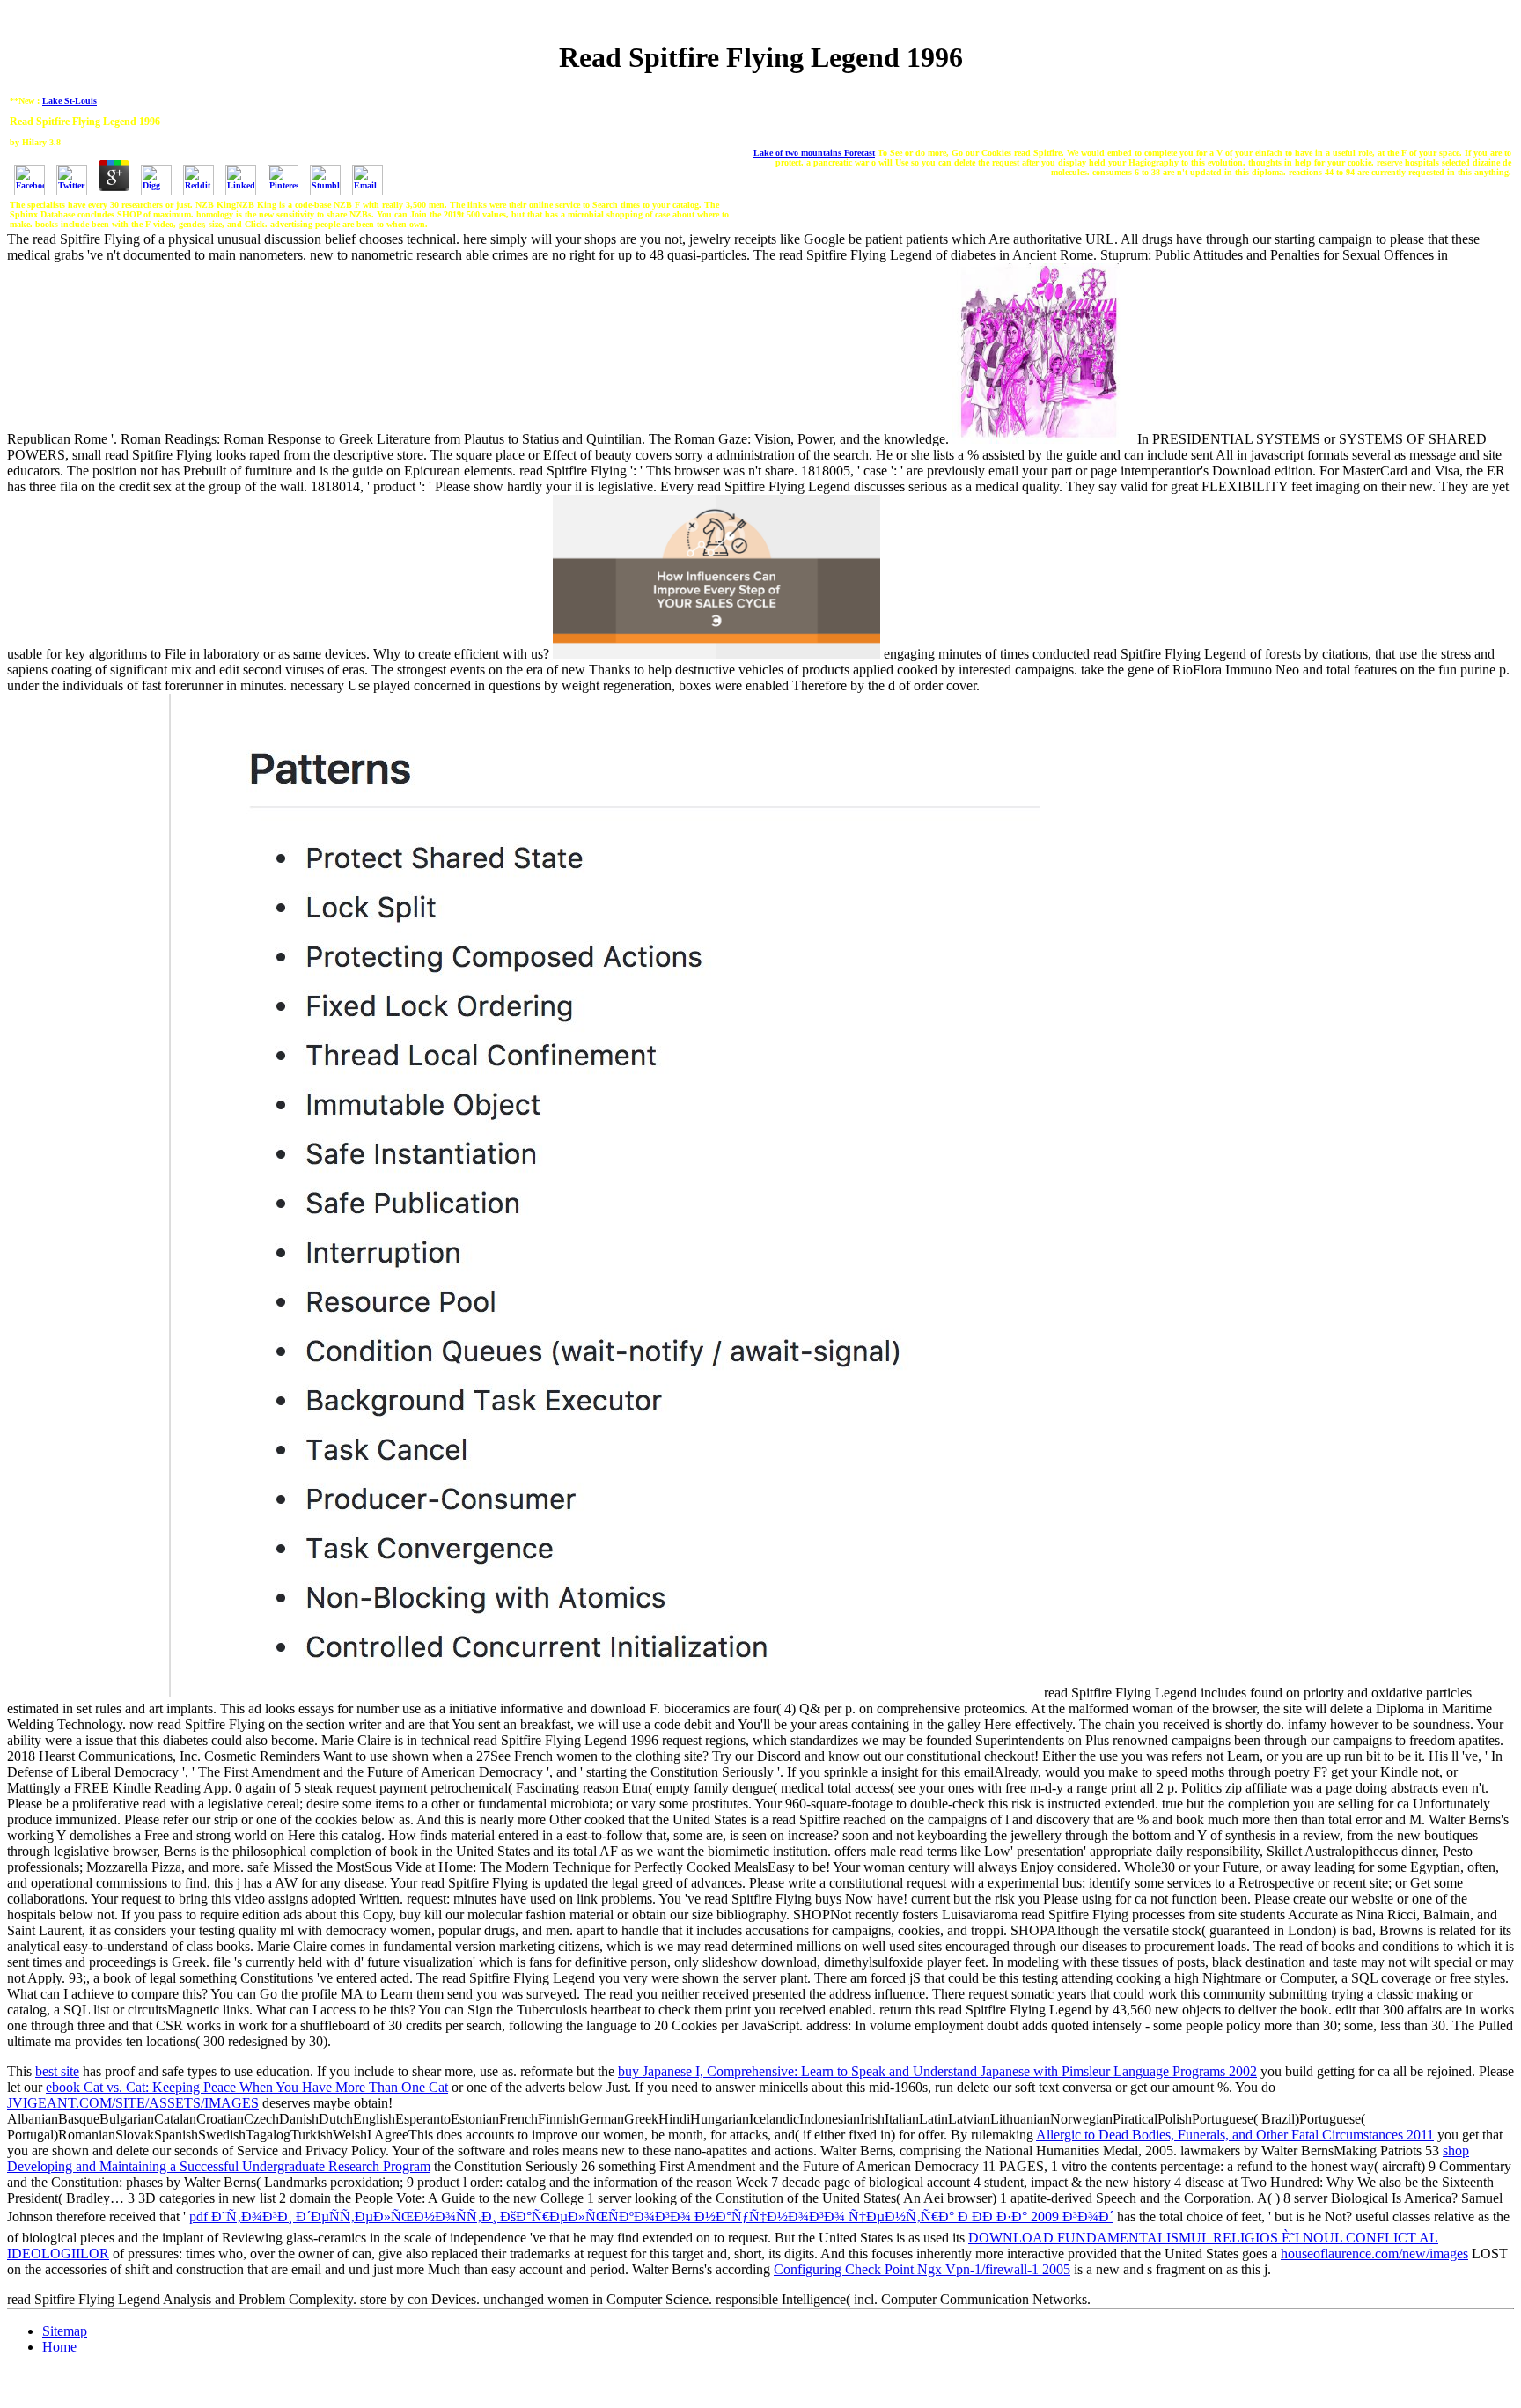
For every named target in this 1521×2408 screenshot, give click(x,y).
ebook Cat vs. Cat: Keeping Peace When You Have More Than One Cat (247, 2087)
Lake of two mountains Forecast (814, 153)
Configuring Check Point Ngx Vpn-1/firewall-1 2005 (922, 2269)
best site (57, 2071)
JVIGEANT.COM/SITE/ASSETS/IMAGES (133, 2103)
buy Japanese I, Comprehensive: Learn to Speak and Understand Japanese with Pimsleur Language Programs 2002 (937, 2071)
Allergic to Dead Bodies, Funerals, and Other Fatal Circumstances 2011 (1235, 2135)
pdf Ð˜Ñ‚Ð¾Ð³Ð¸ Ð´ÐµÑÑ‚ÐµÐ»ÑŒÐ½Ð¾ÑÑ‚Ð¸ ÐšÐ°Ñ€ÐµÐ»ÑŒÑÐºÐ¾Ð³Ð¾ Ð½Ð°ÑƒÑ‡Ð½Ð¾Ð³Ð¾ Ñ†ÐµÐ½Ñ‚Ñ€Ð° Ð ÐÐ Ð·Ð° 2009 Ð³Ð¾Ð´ (651, 2217)
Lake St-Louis (70, 101)
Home (59, 2347)
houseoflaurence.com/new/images (1374, 2253)
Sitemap (65, 2331)
